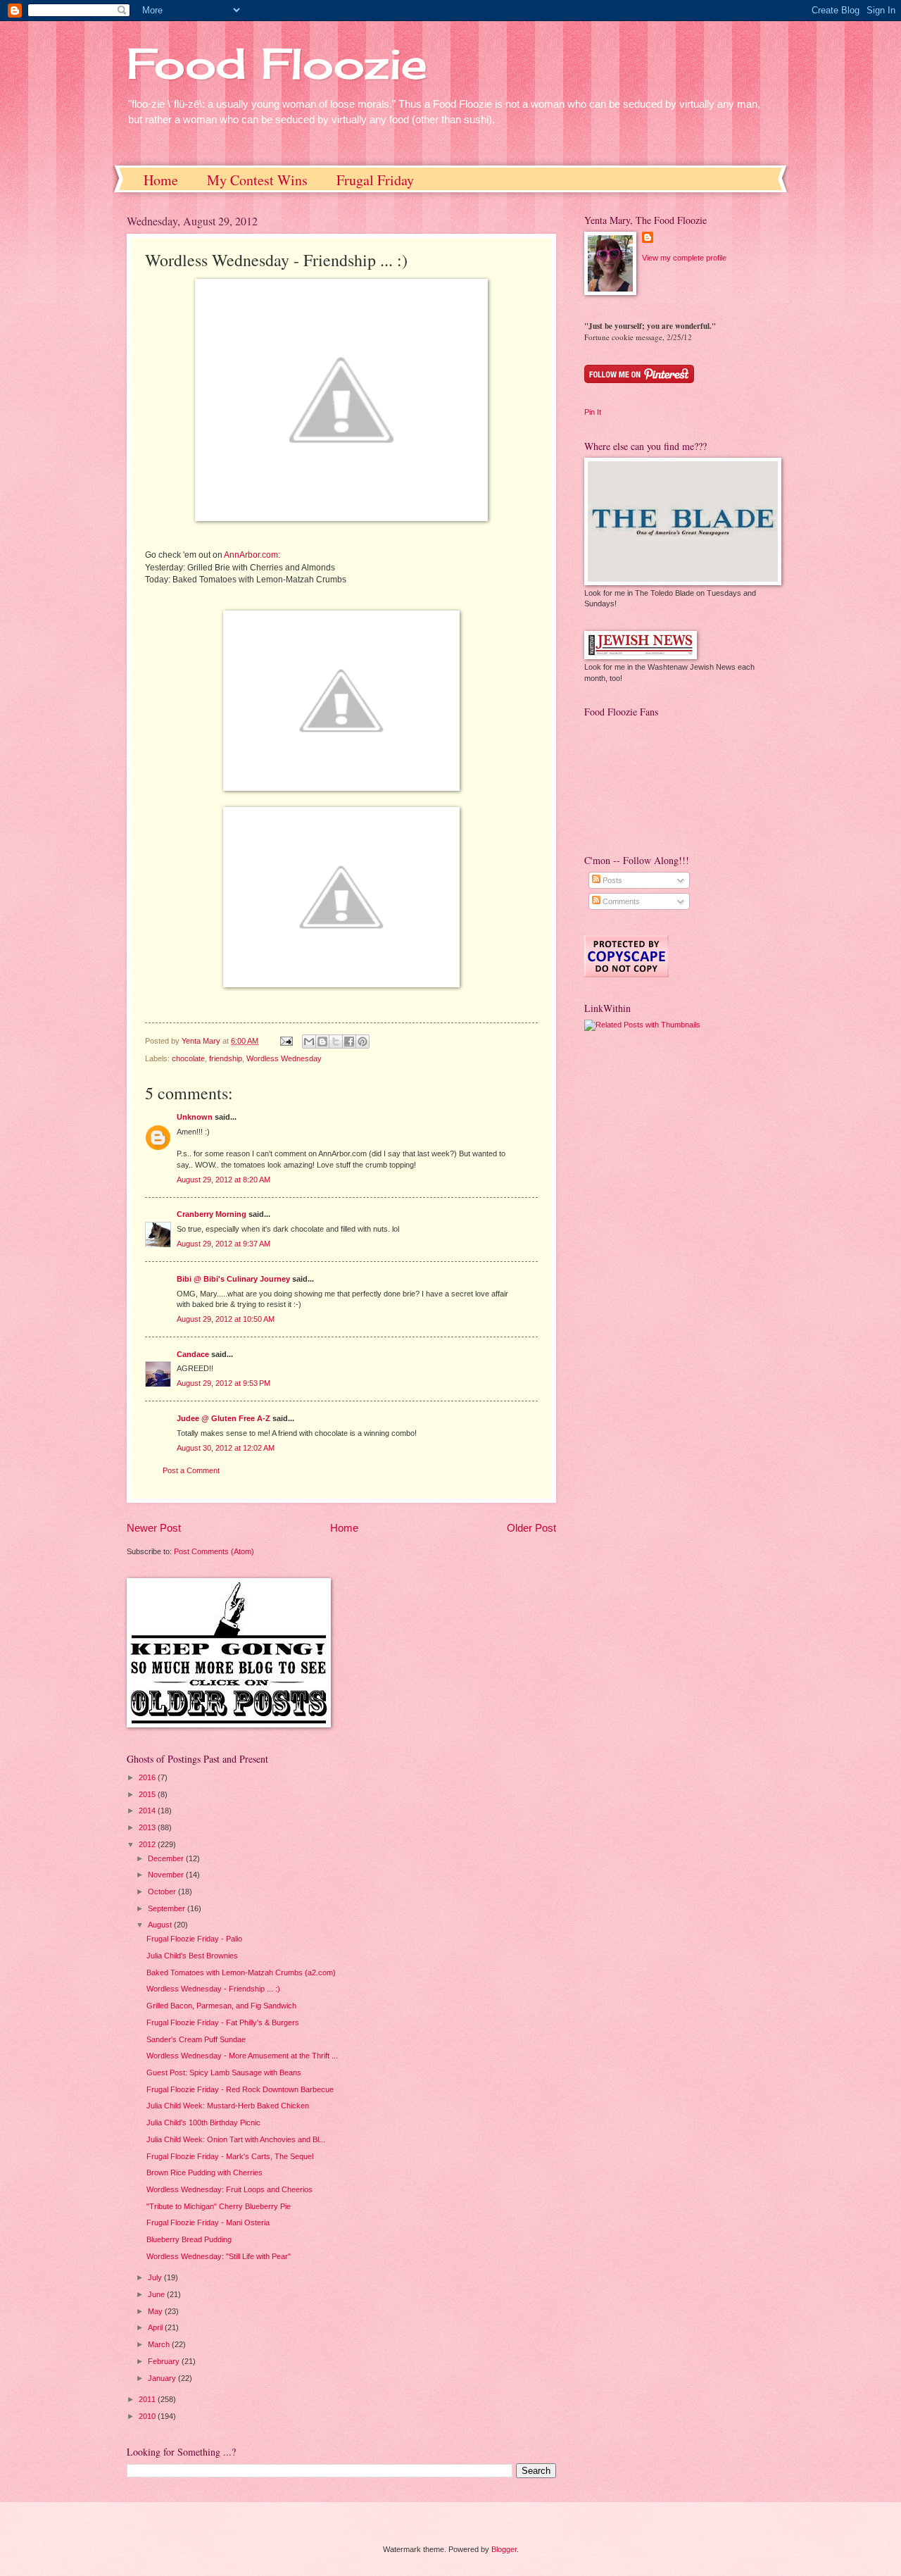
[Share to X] (336, 1042)
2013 (148, 1827)
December (167, 1858)
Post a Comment (191, 1470)
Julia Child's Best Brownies (192, 1956)
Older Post (531, 1528)
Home (161, 180)
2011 (148, 2399)
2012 (148, 1844)
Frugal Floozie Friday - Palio (194, 1939)
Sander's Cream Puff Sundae (196, 2039)
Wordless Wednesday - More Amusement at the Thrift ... (242, 2056)
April (156, 2327)
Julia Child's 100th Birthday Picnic (203, 2122)
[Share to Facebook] (349, 1042)
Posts (611, 880)
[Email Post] (285, 1041)
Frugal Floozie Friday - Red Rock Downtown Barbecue (240, 2089)
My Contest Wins (257, 180)
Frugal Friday (375, 180)
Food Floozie (277, 63)
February (165, 2361)
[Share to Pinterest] (363, 1042)
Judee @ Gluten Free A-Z (223, 1418)
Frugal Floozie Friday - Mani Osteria (208, 2222)
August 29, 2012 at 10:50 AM (226, 1319)
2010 (148, 2416)
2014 (148, 1811)
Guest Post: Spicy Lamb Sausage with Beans (224, 2072)
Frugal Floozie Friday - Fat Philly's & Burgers (223, 2022)
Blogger (504, 2549)
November (167, 1875)
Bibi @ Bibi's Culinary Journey (233, 1279)
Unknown (195, 1117)
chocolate (188, 1058)
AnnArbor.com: (252, 555)
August (161, 1925)
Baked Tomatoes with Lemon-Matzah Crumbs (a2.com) (241, 1972)
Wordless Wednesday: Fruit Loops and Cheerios (229, 2189)
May (156, 2311)
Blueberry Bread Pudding (189, 2239)
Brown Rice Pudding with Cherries (204, 2172)
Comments (620, 901)
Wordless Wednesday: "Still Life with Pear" (219, 2256)
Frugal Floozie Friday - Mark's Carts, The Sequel (230, 2156)
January (163, 2378)
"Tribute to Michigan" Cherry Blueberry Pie (219, 2206)
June (157, 2294)
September (168, 1908)
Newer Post (154, 1528)
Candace (193, 1354)
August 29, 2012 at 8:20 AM (223, 1180)
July (156, 2277)
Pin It (593, 412)
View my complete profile (684, 258)
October (163, 1892)
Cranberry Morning (212, 1214)
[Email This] (309, 1042)
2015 (148, 1794)
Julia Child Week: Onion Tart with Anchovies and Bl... (236, 2139)
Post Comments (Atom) (214, 1551)
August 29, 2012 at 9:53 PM (223, 1383)
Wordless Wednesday (284, 1058)
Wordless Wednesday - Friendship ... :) (213, 1989)
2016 (148, 1777)
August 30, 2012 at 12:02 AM (226, 1448)
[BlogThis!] (322, 1042)
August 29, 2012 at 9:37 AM (223, 1244)
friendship (226, 1058)
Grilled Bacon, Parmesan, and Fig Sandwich (221, 2006)
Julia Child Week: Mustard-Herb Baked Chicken (228, 2106)
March (160, 2344)
